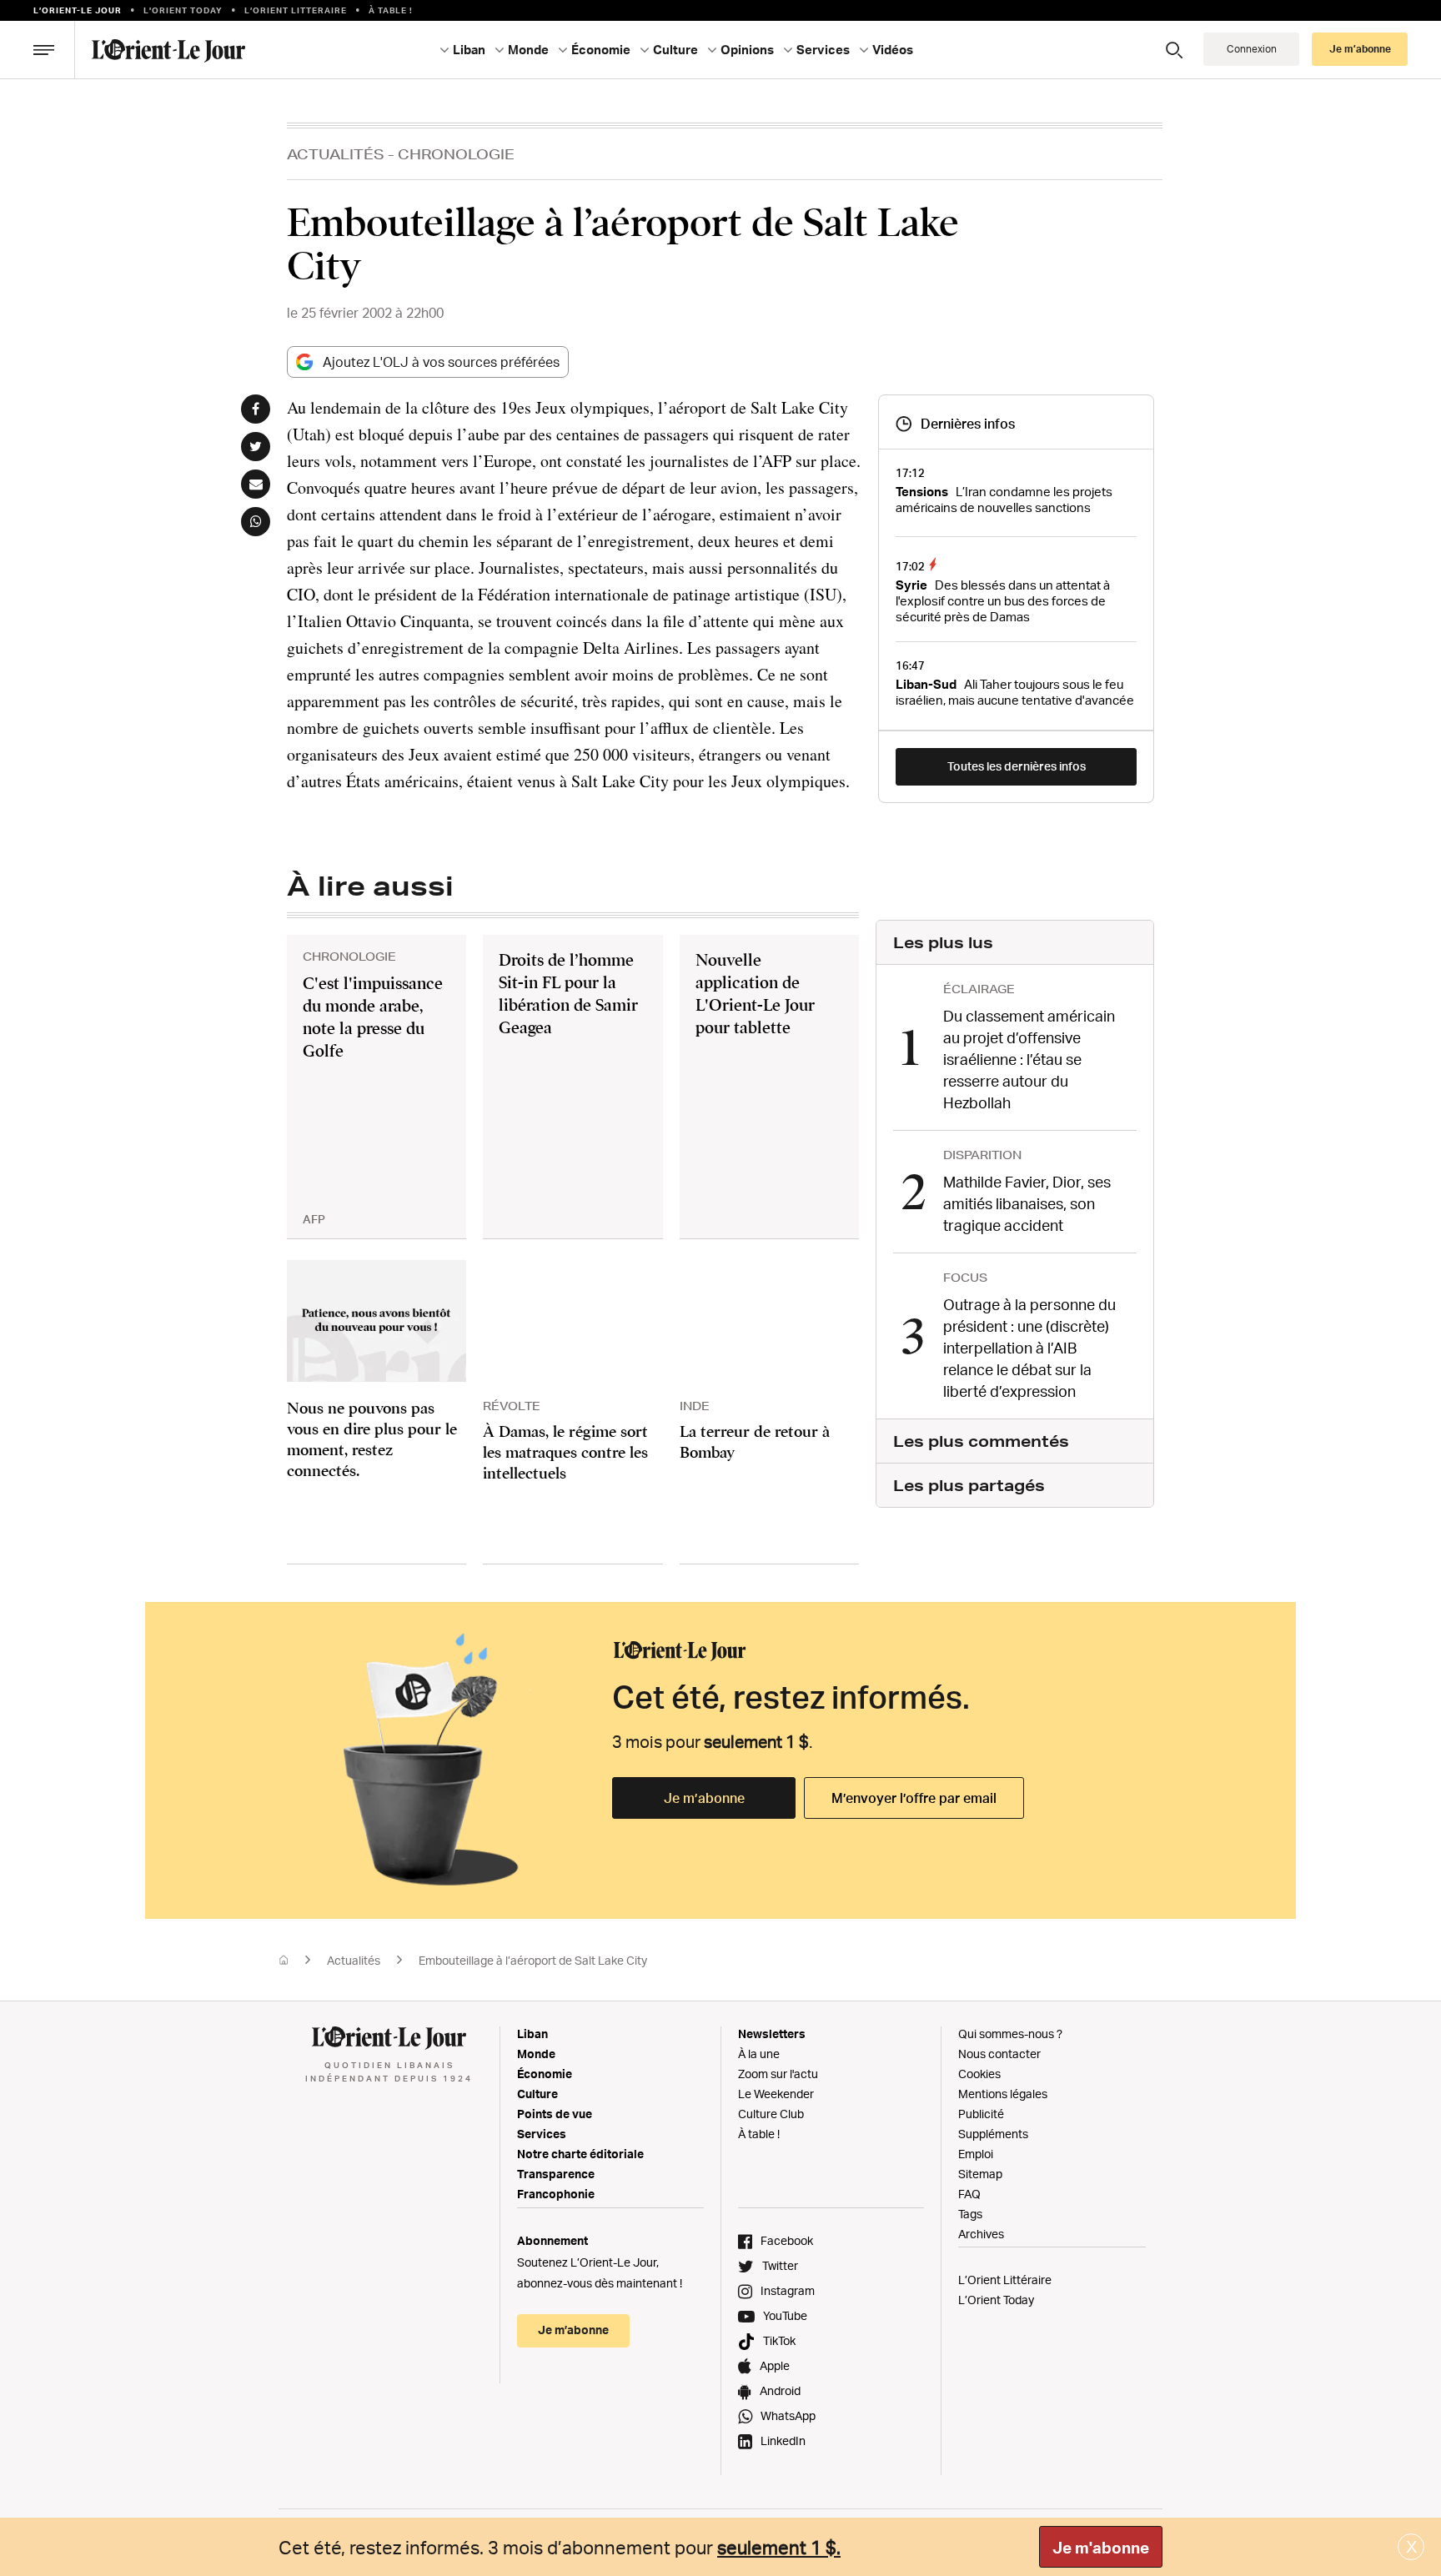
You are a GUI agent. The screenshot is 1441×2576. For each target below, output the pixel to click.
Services (542, 2134)
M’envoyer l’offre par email (914, 1798)
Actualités (336, 154)
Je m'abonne (1101, 2548)
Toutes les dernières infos (1017, 766)
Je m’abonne (704, 1798)
